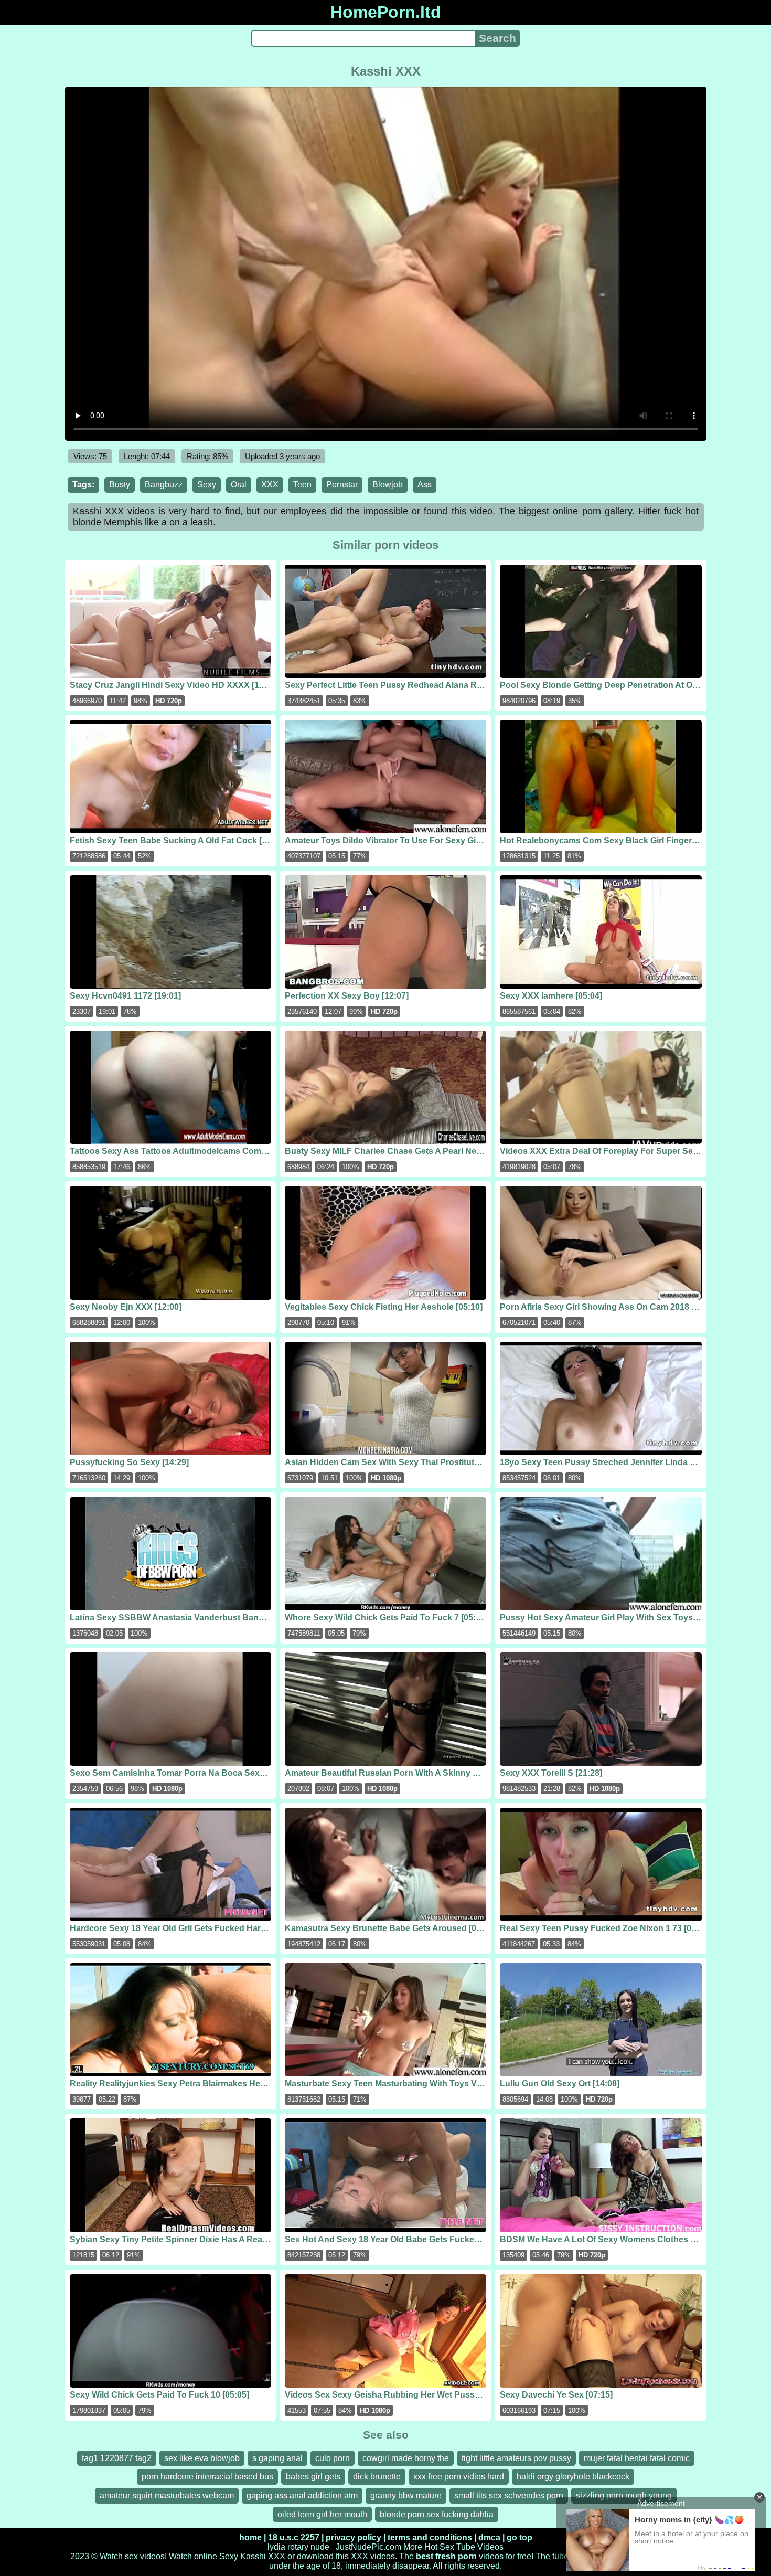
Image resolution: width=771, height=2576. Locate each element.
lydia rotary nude (298, 2547)
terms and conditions (430, 2537)
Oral (239, 485)
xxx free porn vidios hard (459, 2477)
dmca (489, 2537)
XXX (270, 485)
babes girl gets (313, 2477)
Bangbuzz (164, 485)
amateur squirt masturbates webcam (167, 2495)
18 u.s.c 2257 (294, 2537)
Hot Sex (439, 2547)
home (250, 2537)
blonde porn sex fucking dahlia (437, 2514)
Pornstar (342, 485)
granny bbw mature (406, 2495)
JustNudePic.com (368, 2547)
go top (520, 2537)
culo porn (333, 2458)
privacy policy (354, 2537)
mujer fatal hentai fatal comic (637, 2458)
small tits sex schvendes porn (509, 2495)
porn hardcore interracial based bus (207, 2477)
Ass (425, 485)
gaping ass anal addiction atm (302, 2495)
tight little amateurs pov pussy (516, 2458)
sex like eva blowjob (202, 2458)
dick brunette (377, 2477)
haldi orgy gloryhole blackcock (573, 2477)
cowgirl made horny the (406, 2458)
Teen (302, 485)
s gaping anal (277, 2458)
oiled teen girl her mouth (322, 2514)
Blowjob (388, 485)
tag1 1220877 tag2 (117, 2458)
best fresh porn (446, 2556)
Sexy (207, 485)
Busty (120, 485)
